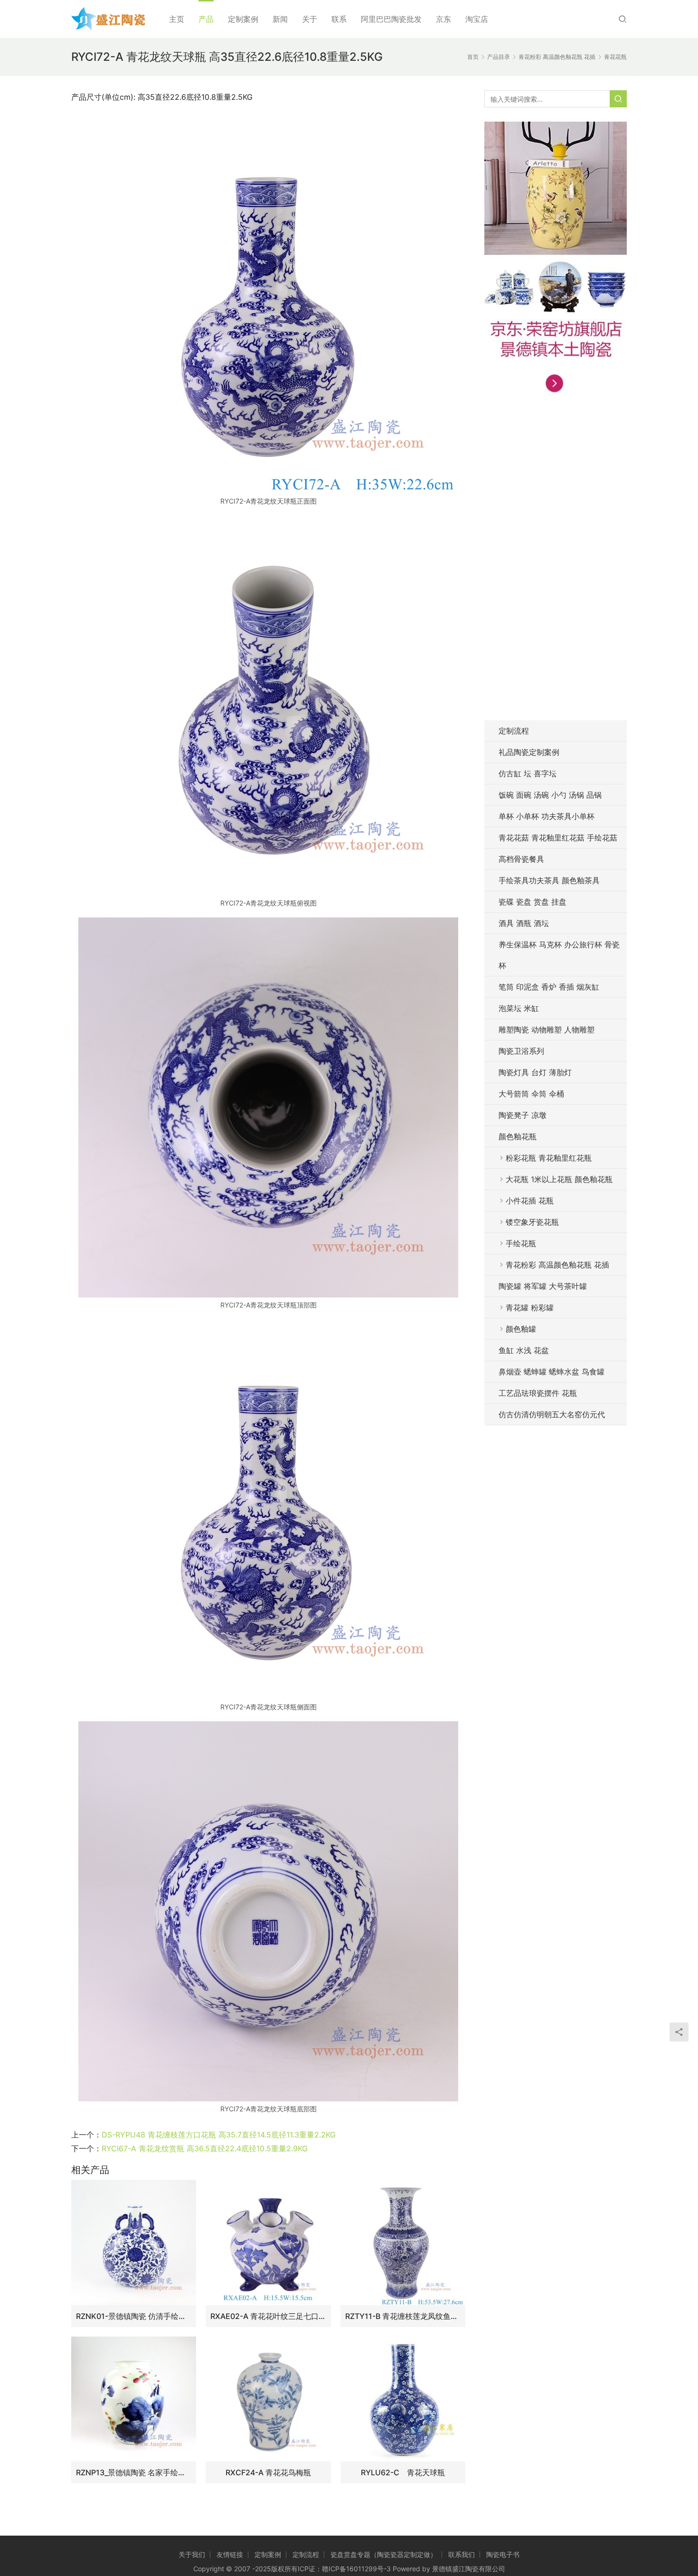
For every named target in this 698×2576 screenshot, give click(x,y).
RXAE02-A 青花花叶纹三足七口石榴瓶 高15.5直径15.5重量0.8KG (268, 2316)
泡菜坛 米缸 (519, 1008)
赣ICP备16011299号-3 (356, 2569)
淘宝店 (477, 19)
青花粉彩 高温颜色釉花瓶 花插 (557, 1265)
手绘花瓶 (521, 1243)
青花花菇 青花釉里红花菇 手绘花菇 (558, 838)
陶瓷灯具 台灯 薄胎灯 (535, 1072)
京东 (443, 19)
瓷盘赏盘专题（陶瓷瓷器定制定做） (384, 2554)
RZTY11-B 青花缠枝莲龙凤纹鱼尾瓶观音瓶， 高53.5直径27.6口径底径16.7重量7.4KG (403, 2316)
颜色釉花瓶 (518, 1136)
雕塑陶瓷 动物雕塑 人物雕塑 (547, 1030)
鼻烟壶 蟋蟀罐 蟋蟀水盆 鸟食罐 (552, 1372)
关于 (310, 19)
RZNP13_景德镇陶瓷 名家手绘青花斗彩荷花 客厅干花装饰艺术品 (134, 2472)
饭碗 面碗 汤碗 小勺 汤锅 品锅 (550, 795)
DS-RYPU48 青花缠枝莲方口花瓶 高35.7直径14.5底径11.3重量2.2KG (219, 2135)
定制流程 (514, 731)
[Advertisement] (556, 563)
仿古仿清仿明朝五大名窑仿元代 (552, 1414)
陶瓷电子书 (503, 2554)
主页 (177, 19)
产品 (206, 19)
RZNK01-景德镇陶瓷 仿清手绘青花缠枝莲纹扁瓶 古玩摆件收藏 (134, 2316)
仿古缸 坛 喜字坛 (528, 773)
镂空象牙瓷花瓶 (532, 1222)
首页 (473, 57)
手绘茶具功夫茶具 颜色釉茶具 (549, 880)
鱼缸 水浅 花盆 (524, 1350)
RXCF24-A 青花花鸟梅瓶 (268, 2472)
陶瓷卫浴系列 (521, 1051)
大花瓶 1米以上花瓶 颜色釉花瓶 (559, 1179)
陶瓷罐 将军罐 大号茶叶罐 (543, 1286)
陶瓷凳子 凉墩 (523, 1115)
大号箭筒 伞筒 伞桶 (531, 1094)
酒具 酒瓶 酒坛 (524, 923)
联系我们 (462, 2554)
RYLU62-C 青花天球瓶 (403, 2472)
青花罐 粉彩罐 (530, 1307)
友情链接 (230, 2554)
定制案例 (243, 19)
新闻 (280, 19)
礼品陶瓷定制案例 (529, 752)
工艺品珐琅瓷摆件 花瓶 (538, 1393)
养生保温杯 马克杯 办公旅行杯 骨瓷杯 (559, 955)
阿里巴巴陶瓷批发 (391, 19)
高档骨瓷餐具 (521, 859)
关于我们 (192, 2554)
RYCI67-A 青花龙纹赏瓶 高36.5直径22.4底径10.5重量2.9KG (205, 2148)
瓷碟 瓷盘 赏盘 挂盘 (533, 902)
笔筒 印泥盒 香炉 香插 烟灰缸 (549, 987)
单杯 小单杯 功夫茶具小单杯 (547, 816)
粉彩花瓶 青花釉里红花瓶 (549, 1158)
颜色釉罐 (521, 1329)
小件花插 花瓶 (530, 1201)
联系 (339, 19)
